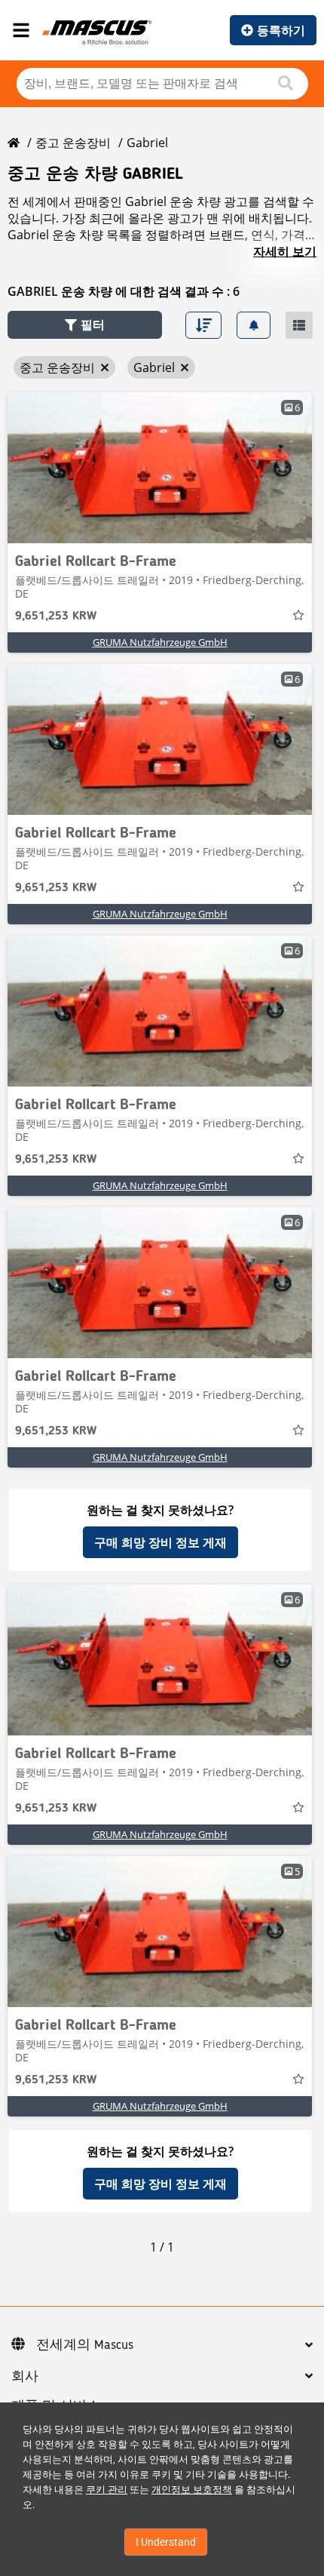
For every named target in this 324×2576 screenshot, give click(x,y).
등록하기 (281, 30)
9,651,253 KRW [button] (56, 616)
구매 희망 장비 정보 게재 (160, 1542)
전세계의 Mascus (85, 2345)
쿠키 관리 (107, 2490)
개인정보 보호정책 (192, 2490)
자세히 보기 (285, 251)
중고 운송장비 (73, 143)
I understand (166, 2542)
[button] (85, 325)
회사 (25, 2377)
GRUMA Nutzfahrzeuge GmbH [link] (160, 642)
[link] (160, 468)
